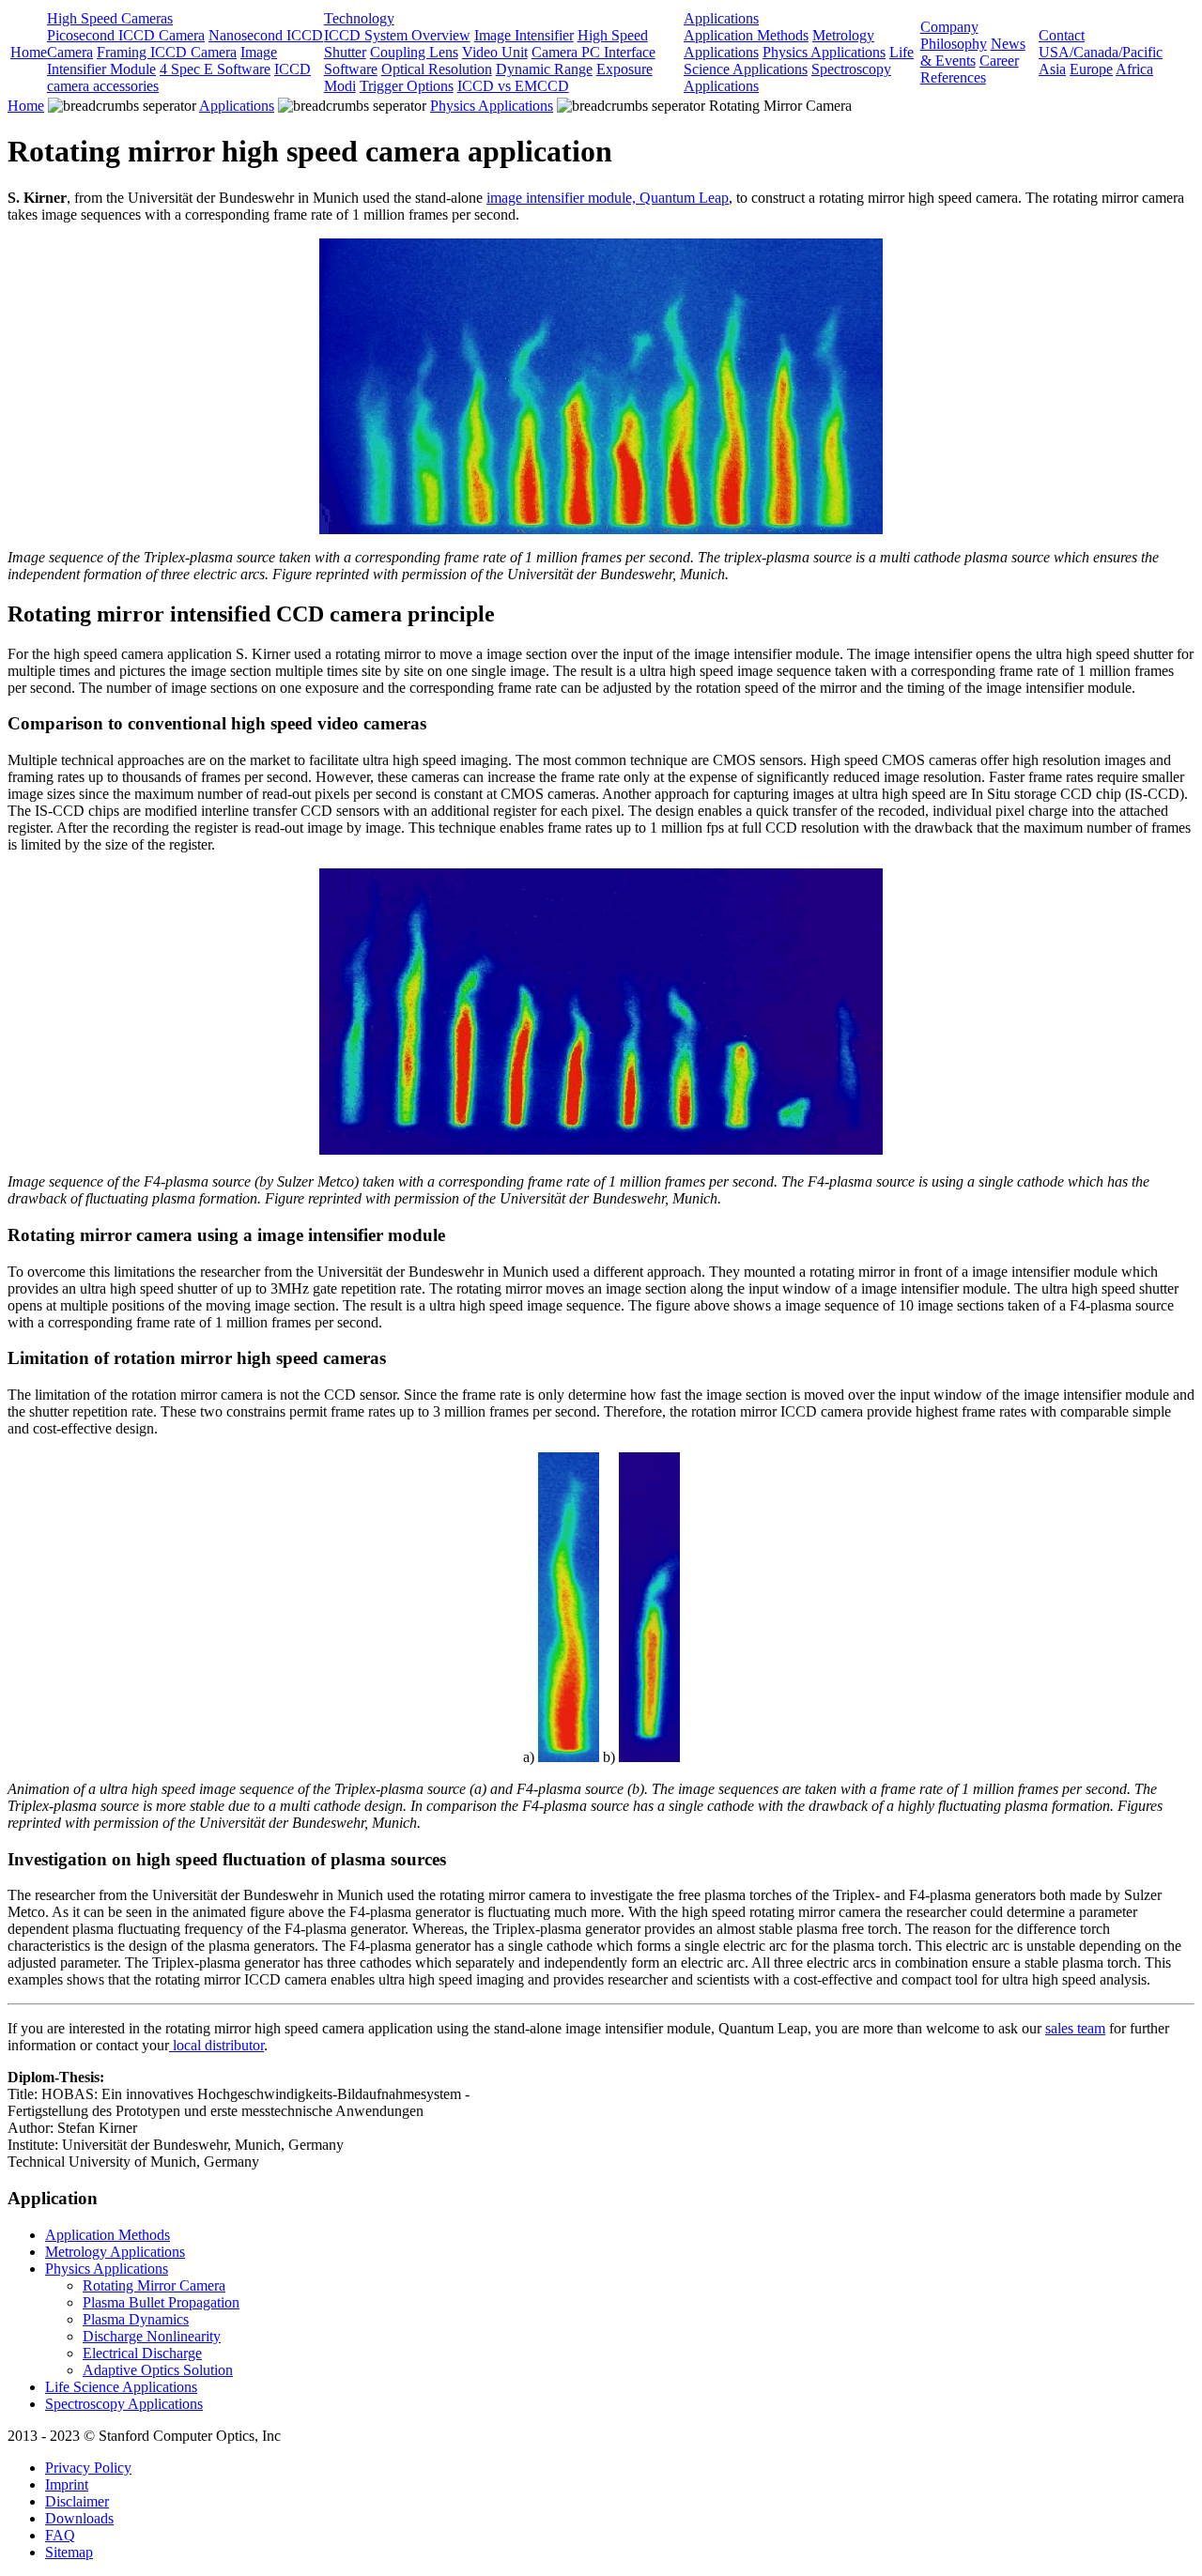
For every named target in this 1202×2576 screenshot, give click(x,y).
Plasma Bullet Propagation (161, 2302)
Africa (1134, 69)
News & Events (973, 52)
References (953, 77)
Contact (1062, 35)
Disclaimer (77, 2501)
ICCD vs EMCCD (513, 86)
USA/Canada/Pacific (1101, 52)
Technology (359, 18)
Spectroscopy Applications (124, 2404)
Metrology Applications (115, 2252)
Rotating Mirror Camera (154, 2285)
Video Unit (495, 52)
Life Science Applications (799, 61)
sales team (1075, 2028)
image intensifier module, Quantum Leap (608, 198)
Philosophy (954, 44)
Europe (1091, 69)
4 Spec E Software (215, 69)
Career (999, 61)
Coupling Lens (414, 52)
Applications (721, 18)
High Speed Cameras (110, 18)
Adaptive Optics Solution (158, 2370)
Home (29, 52)
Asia (1052, 69)
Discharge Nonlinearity (152, 2336)
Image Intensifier (524, 35)
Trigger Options (407, 86)
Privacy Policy (88, 2468)
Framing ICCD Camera (167, 52)
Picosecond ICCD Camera (126, 35)
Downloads (79, 2518)
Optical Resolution (437, 69)
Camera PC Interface (593, 52)
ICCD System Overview (397, 35)
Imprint (67, 2484)
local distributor (216, 2045)
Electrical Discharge (142, 2353)
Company (949, 27)
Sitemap (69, 2552)
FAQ (60, 2535)
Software (351, 69)
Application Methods (746, 35)
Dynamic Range (544, 69)
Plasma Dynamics (136, 2319)
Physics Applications (824, 52)
